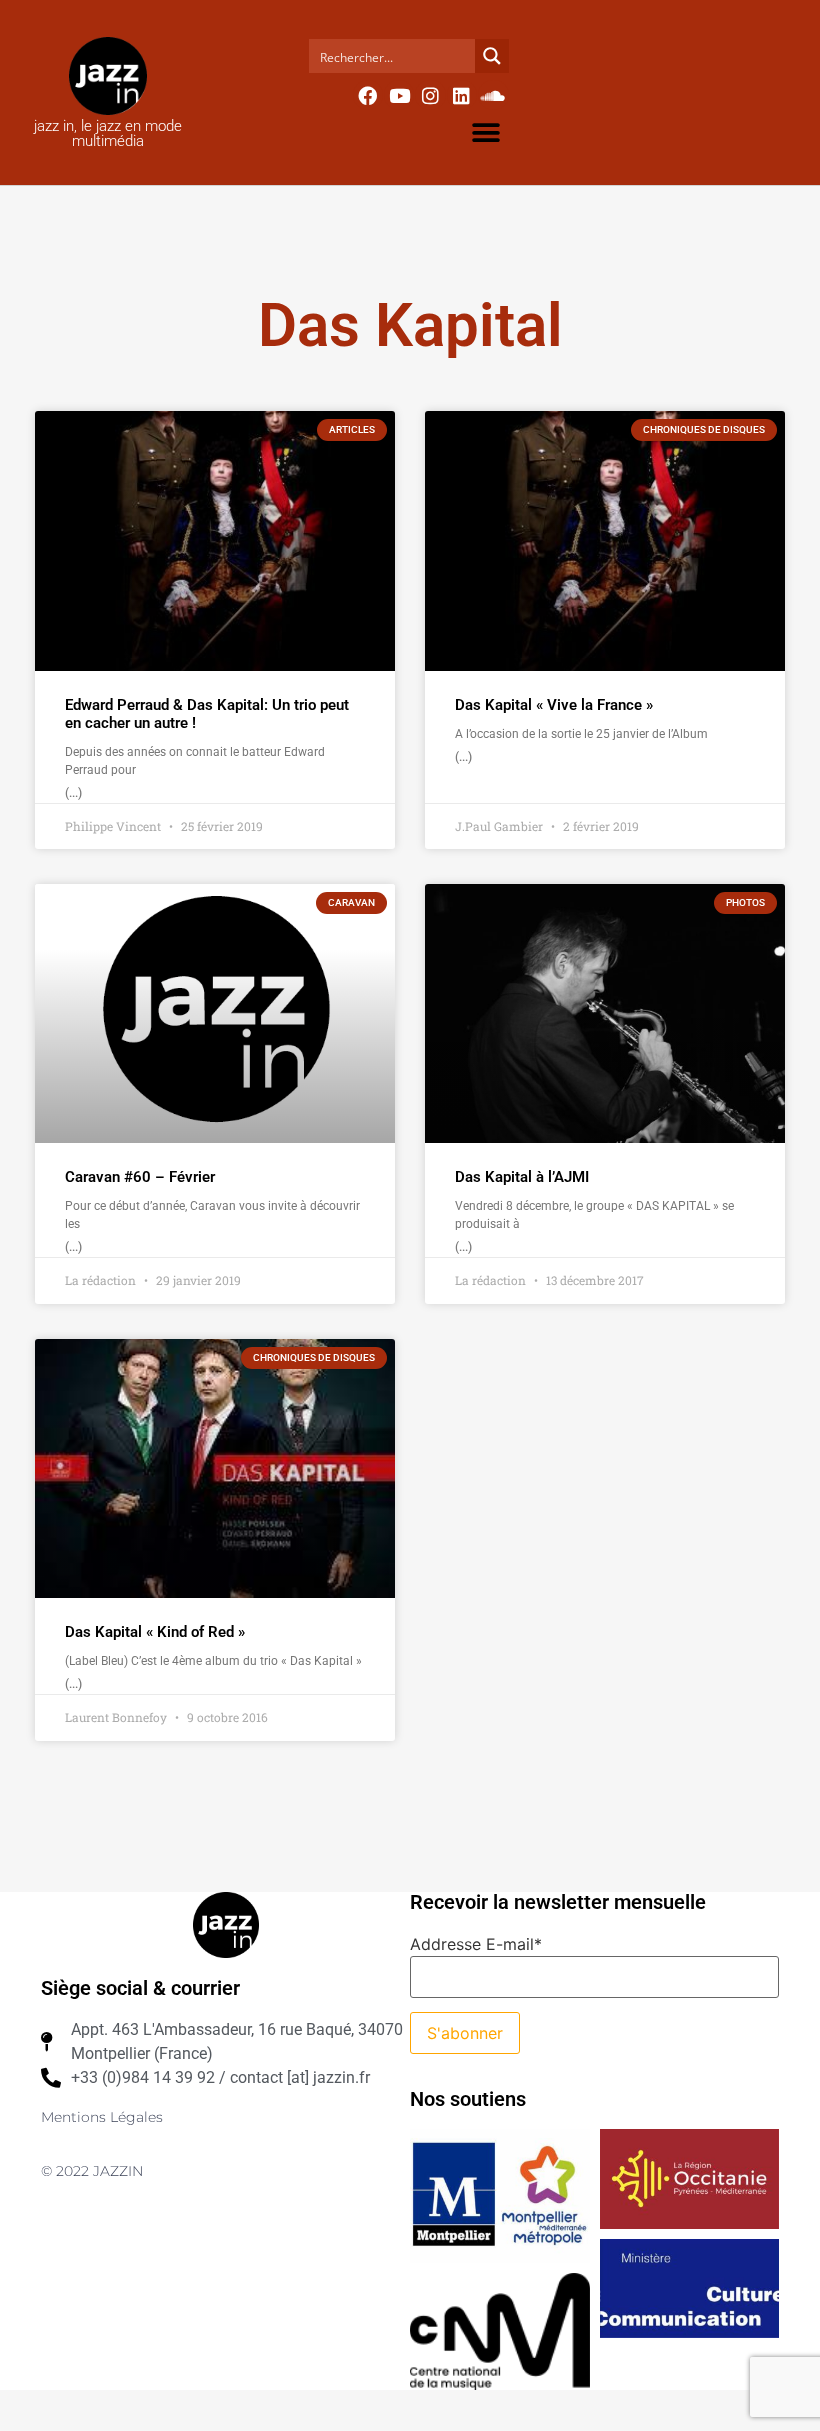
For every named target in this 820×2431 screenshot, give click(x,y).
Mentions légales (102, 2117)
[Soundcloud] (493, 95)
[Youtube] (399, 95)
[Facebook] (368, 95)
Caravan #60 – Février (140, 1177)
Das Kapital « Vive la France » (554, 705)
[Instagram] (430, 95)
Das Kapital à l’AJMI (522, 1177)
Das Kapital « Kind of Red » (155, 1632)
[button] (486, 132)
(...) (73, 793)
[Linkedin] (462, 95)
